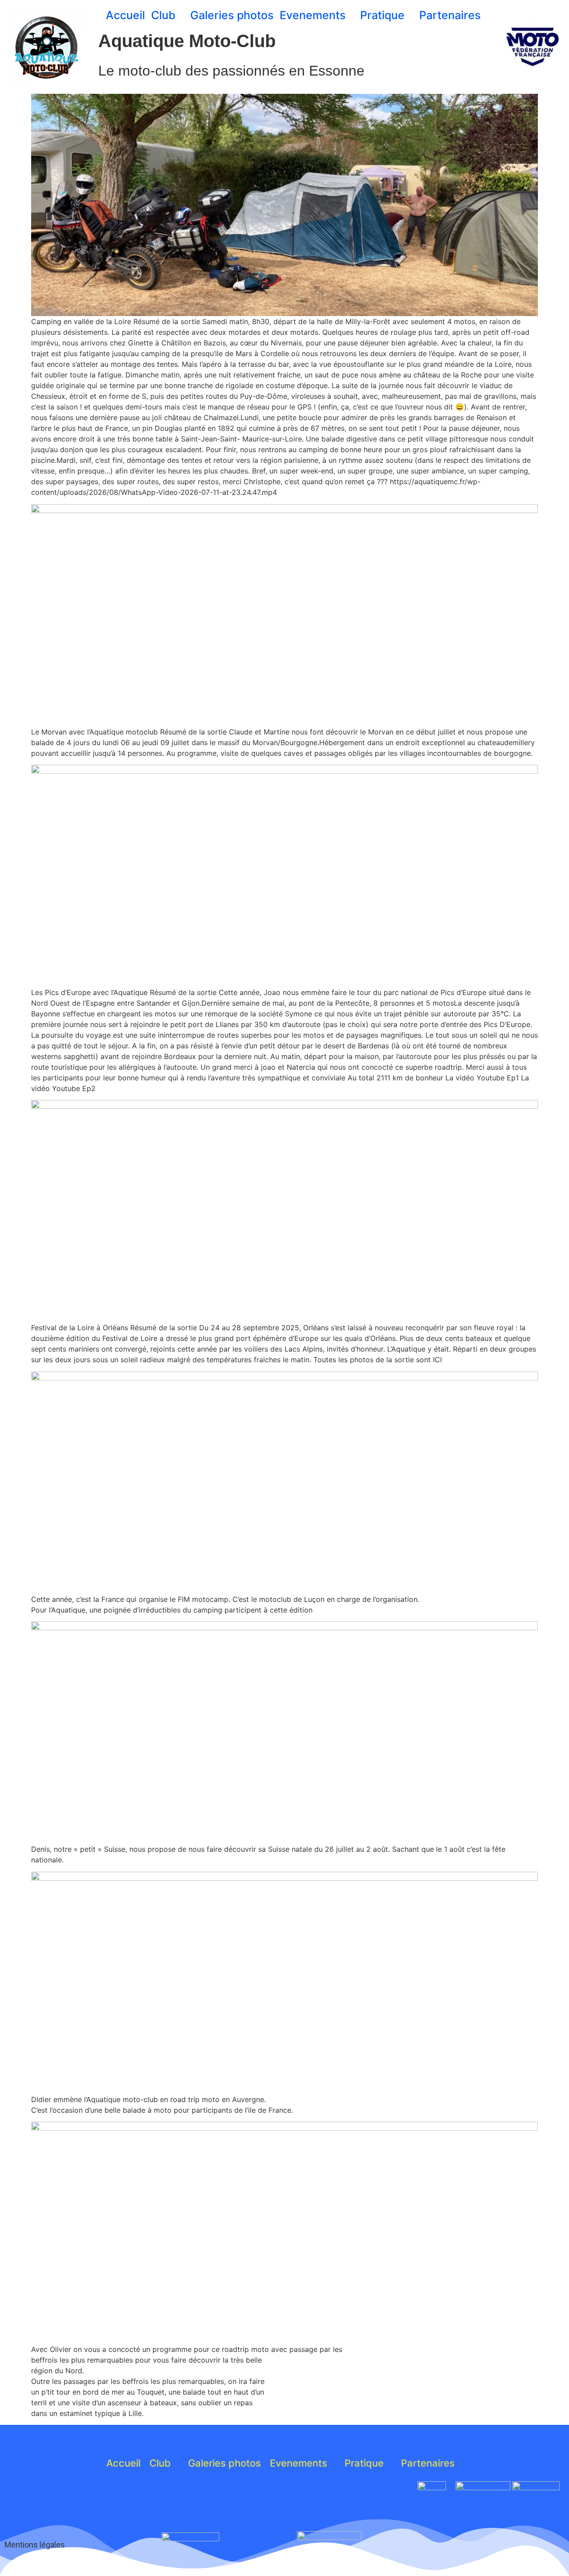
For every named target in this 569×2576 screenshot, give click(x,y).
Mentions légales (35, 2545)
